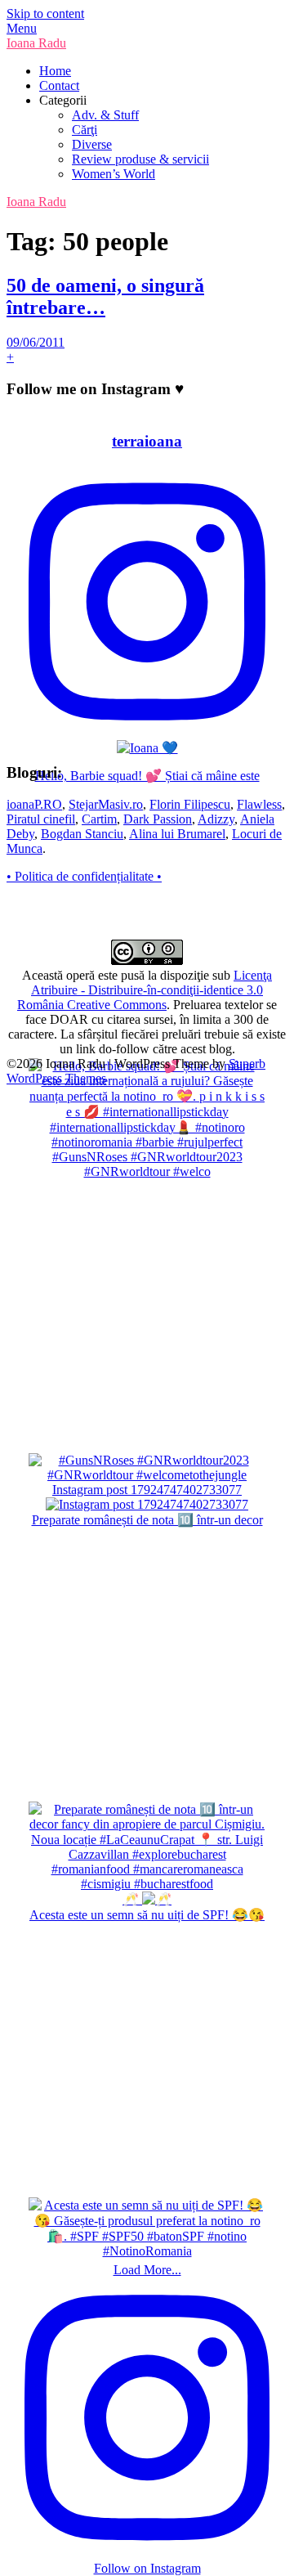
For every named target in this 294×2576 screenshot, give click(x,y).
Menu (22, 28)
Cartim (99, 819)
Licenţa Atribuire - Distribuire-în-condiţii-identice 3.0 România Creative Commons (145, 990)
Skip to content (45, 13)
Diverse (92, 144)
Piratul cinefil (41, 819)
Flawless (259, 804)
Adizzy (216, 819)
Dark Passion (158, 819)
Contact (59, 85)
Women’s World (114, 174)
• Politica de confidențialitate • (84, 876)
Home (55, 71)
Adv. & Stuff (105, 115)
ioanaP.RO (34, 804)
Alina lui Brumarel (177, 834)
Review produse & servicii (140, 159)
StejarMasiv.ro (106, 804)
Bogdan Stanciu (82, 834)
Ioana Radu (36, 43)
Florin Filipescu (190, 804)
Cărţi (85, 130)
